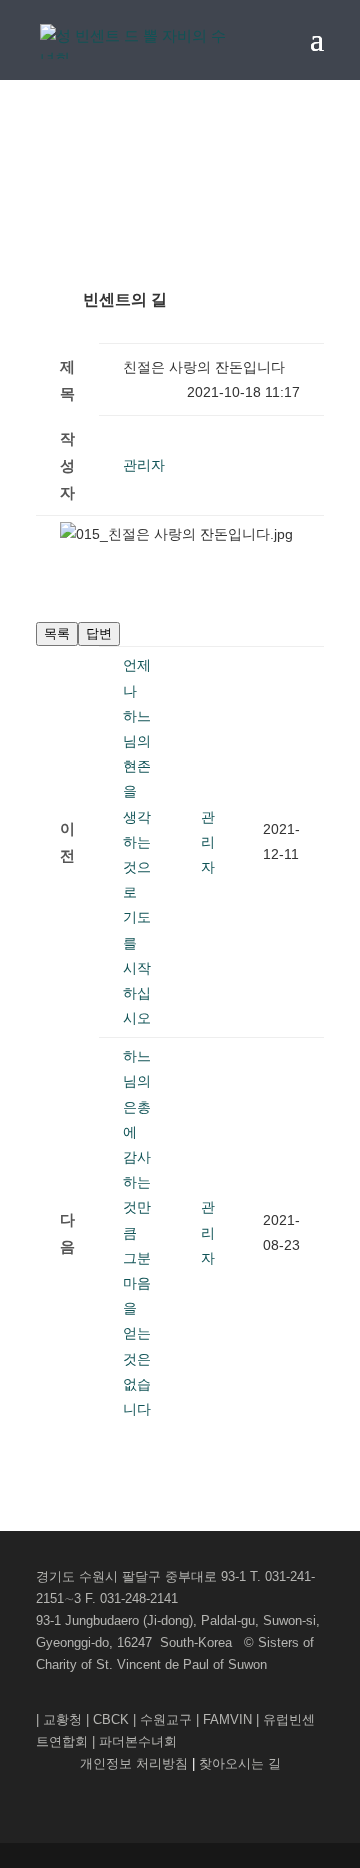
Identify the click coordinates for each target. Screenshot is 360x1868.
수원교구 (166, 1719)
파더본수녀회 (138, 1741)
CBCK (111, 1719)
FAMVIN (227, 1719)
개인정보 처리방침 (136, 1763)
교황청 (62, 1719)
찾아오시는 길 (240, 1763)
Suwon (247, 1664)
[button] (144, 465)
